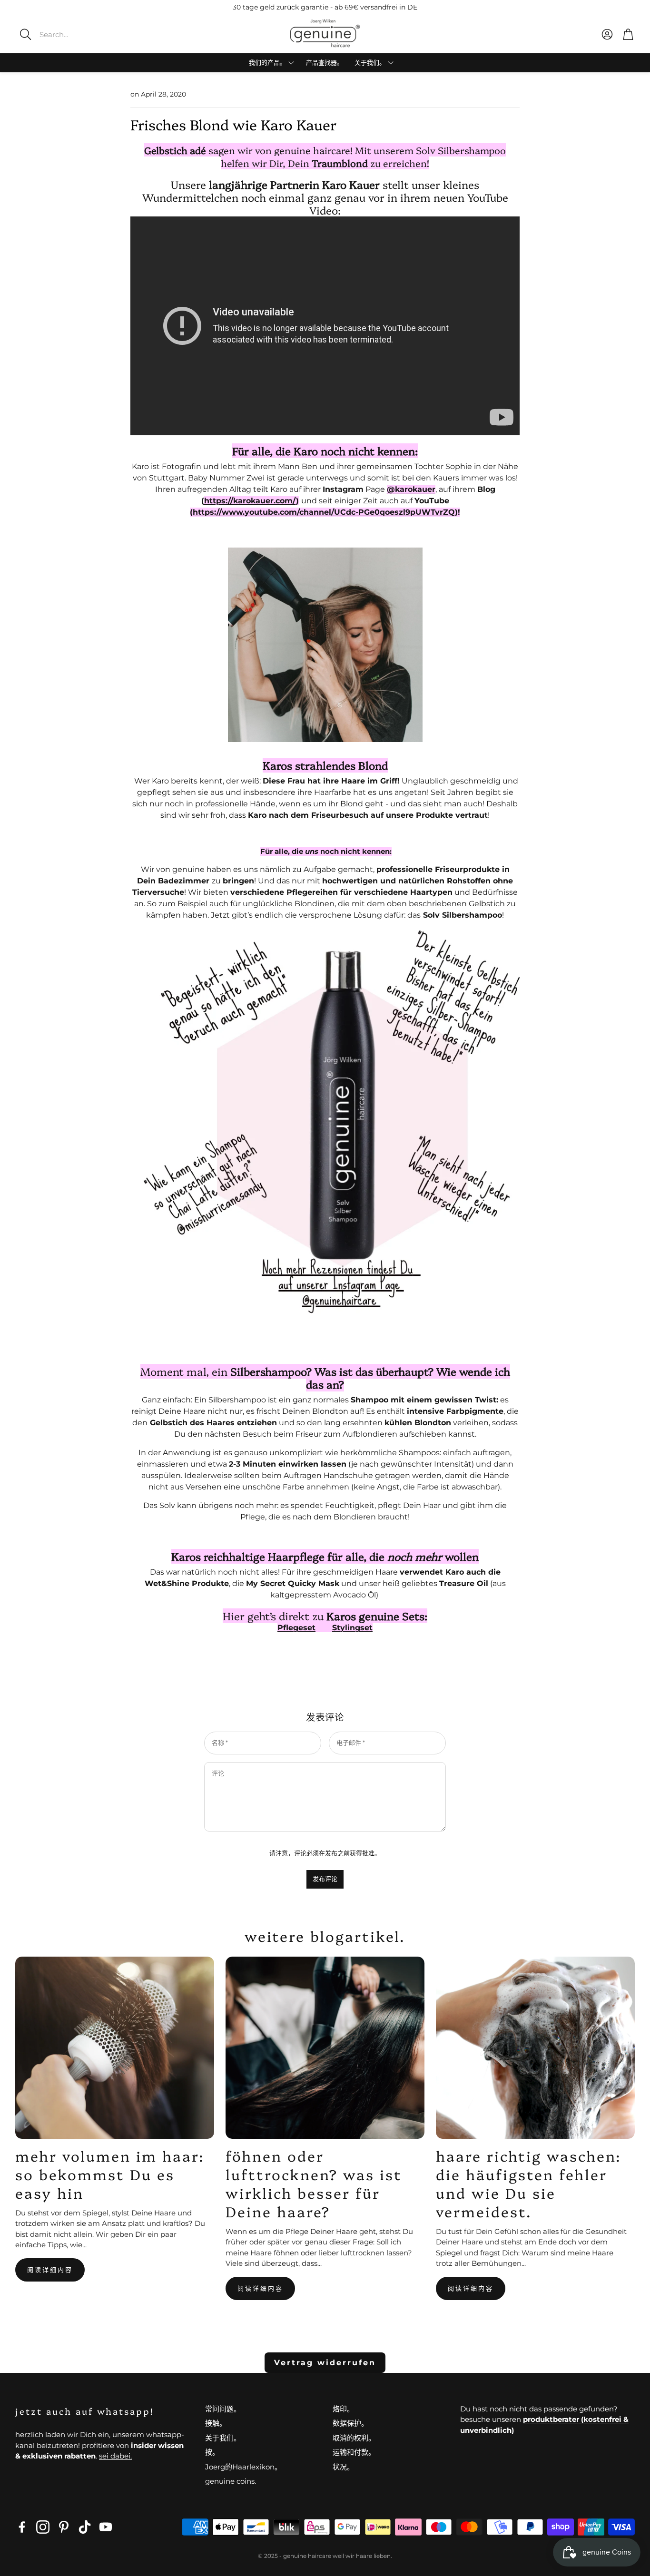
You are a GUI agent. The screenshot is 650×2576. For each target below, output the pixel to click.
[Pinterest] (64, 2527)
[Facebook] (22, 2527)
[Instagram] (43, 2527)
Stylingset (352, 1628)
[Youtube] (106, 2527)
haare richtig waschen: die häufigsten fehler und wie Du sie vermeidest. (529, 2183)
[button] (83, 34)
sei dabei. (115, 2456)
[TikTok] (85, 2527)
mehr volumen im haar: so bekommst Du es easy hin (110, 2174)
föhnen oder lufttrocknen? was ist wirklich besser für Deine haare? (314, 2183)
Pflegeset (296, 1628)
